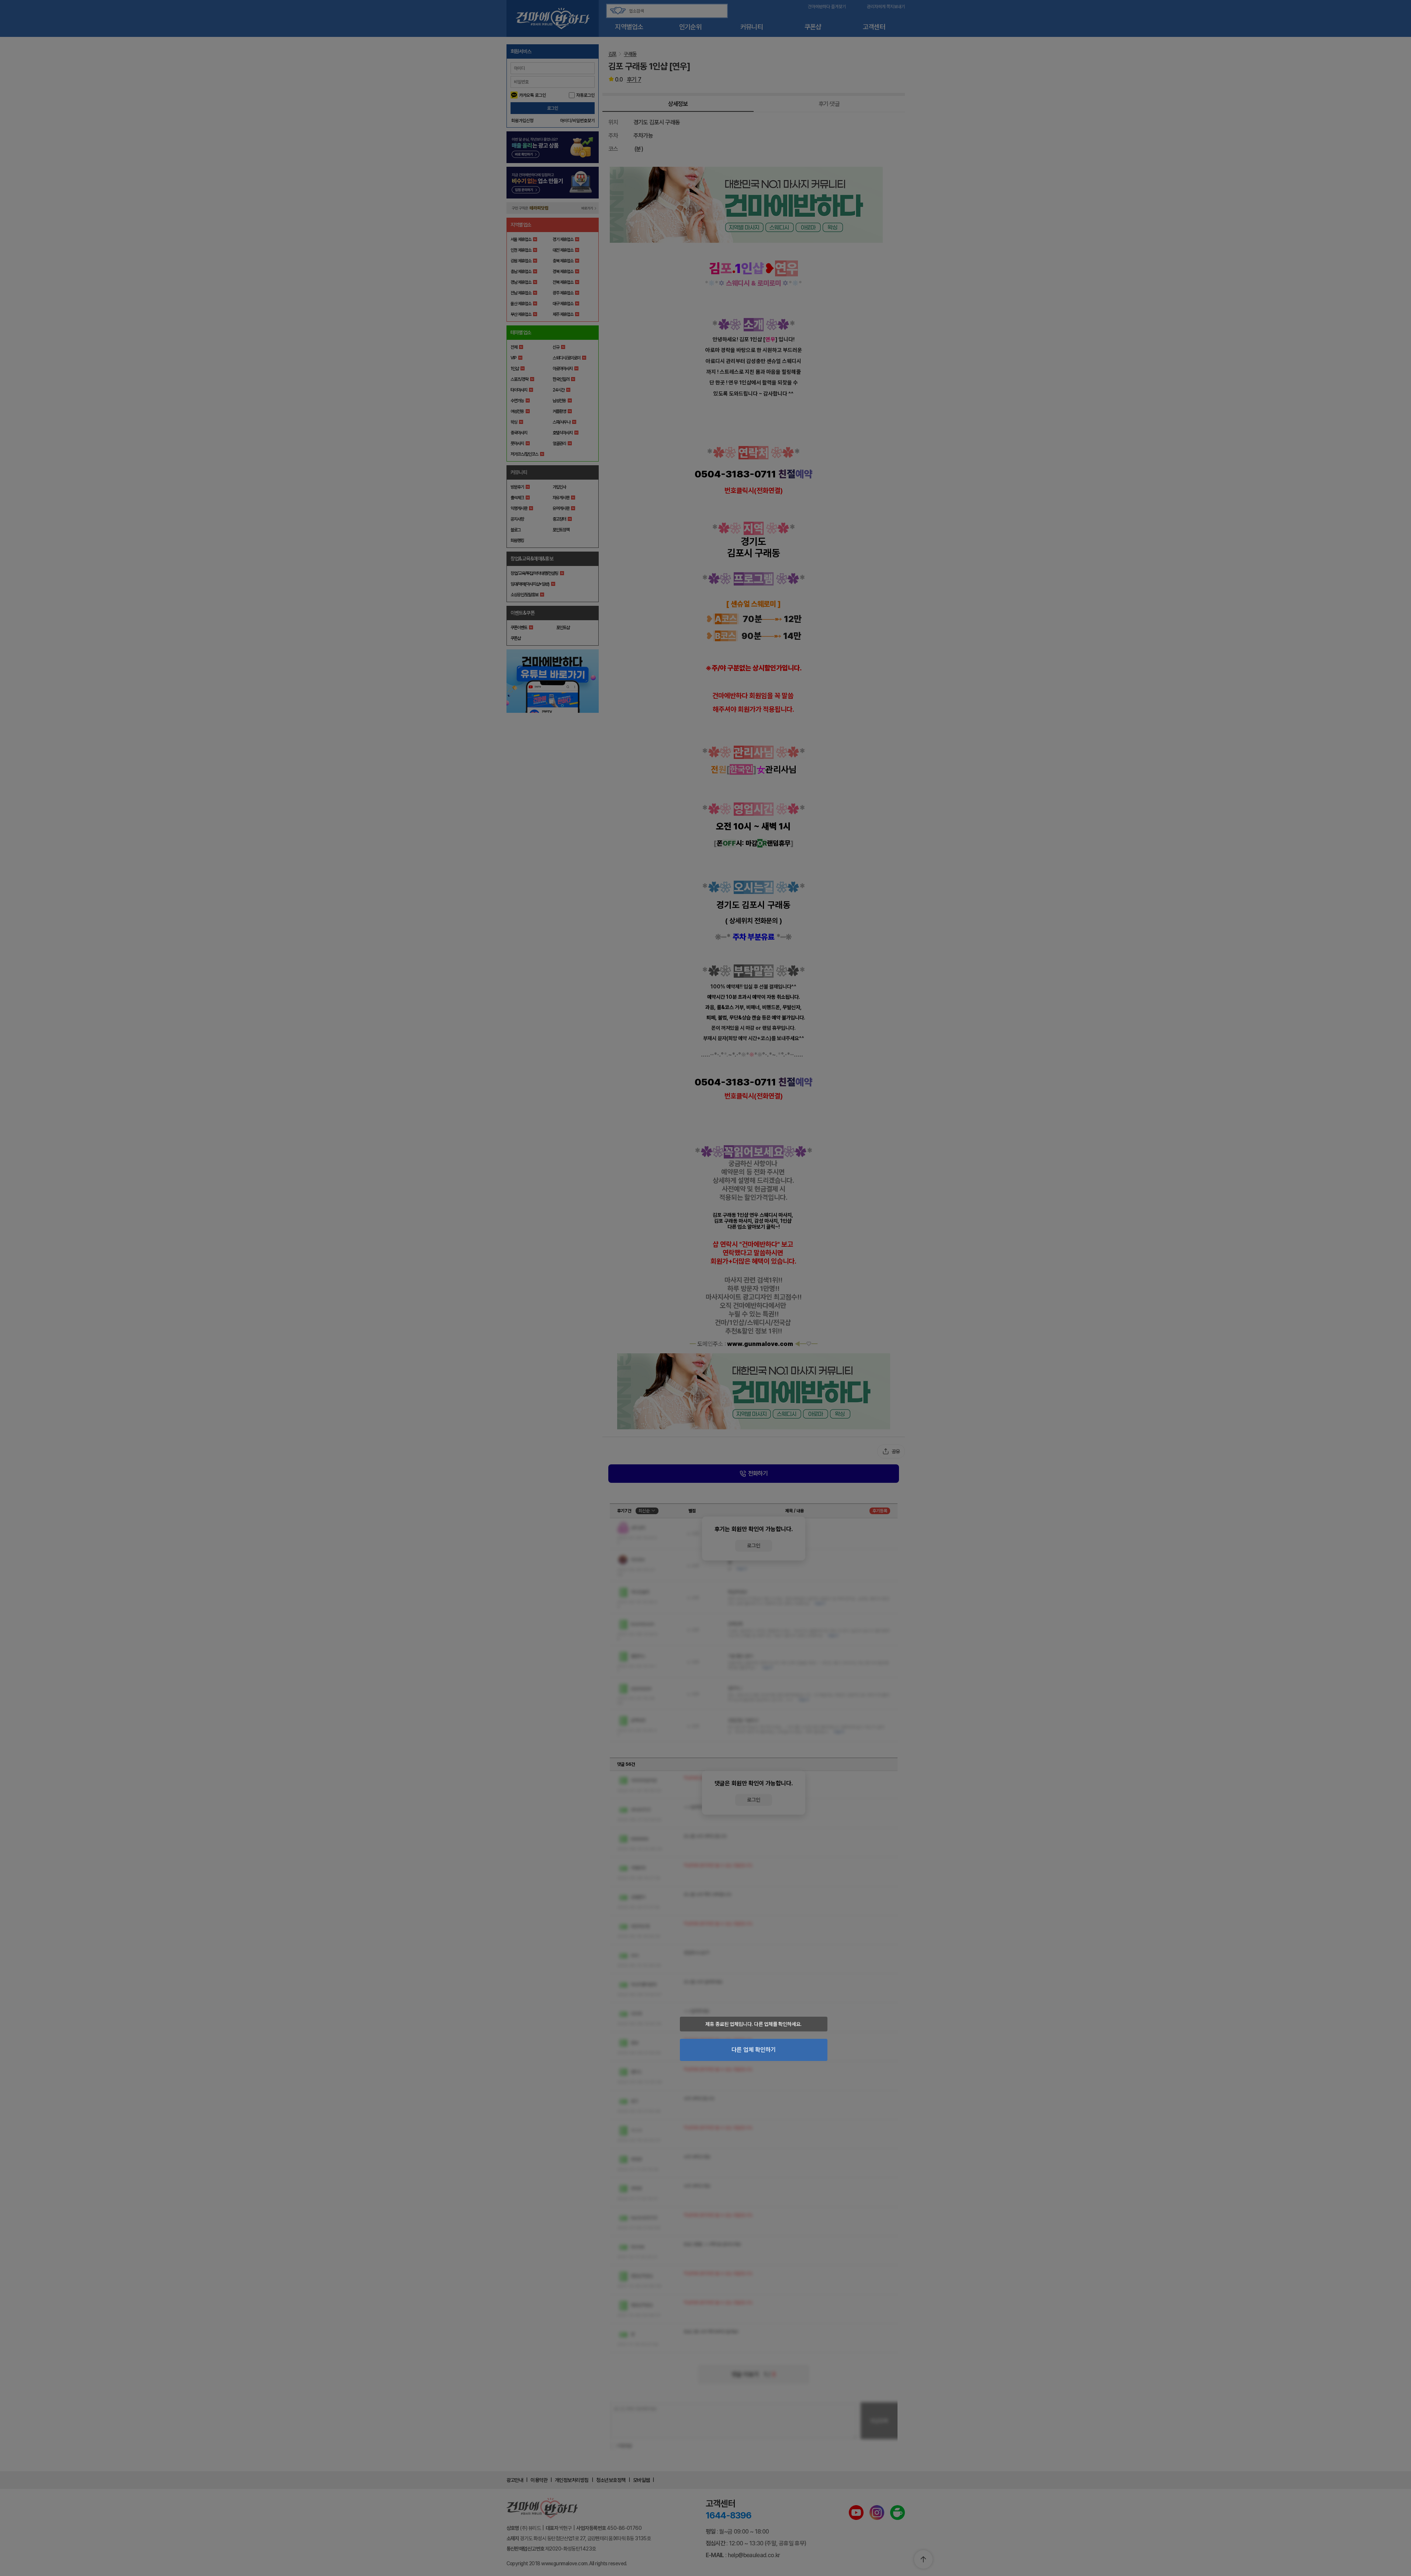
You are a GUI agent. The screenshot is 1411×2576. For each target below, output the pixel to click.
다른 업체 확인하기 (754, 2050)
